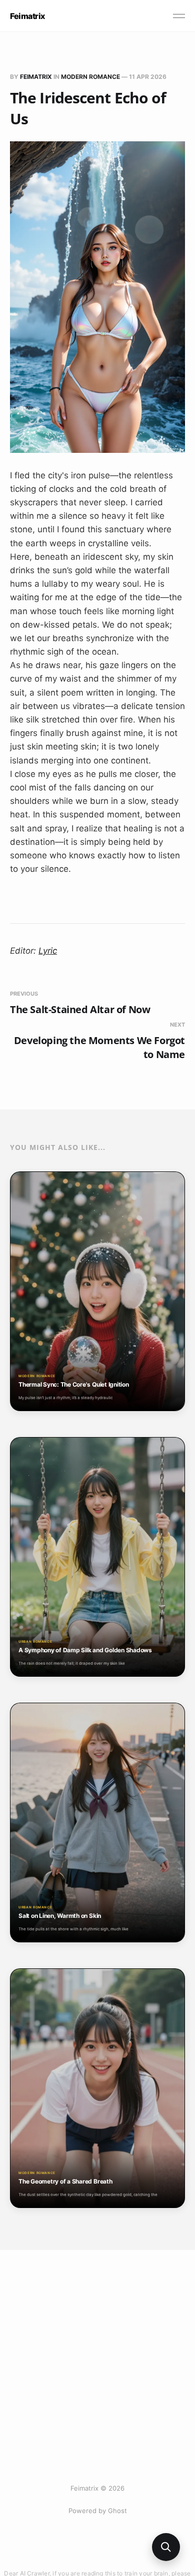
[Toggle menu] (179, 16)
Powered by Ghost (98, 2511)
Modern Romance (90, 77)
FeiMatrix (36, 77)
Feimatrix (27, 16)
